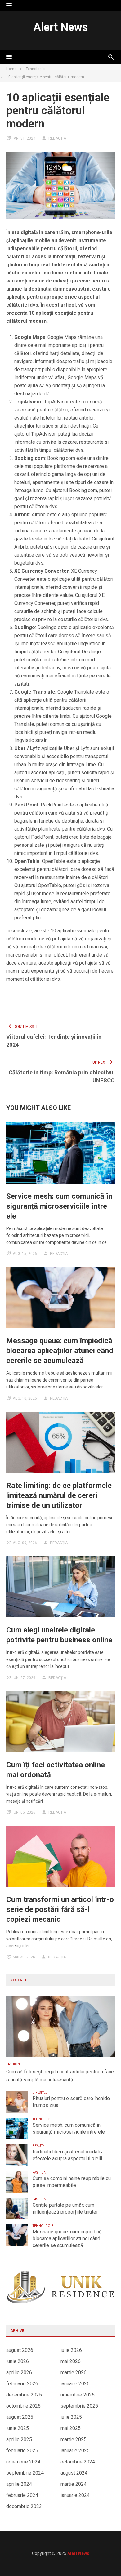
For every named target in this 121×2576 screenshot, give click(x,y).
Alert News (60, 27)
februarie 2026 (22, 2384)
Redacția (57, 138)
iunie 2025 (18, 2428)
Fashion (13, 2064)
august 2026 (20, 2350)
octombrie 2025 (23, 2406)
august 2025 (20, 2417)
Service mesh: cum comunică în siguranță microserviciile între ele (59, 1206)
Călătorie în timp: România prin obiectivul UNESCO (62, 1076)
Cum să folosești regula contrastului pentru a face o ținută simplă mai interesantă (60, 2076)
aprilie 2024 (19, 2484)
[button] (9, 6)
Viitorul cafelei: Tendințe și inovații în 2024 (54, 1041)
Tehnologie (43, 2119)
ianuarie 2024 (75, 2495)
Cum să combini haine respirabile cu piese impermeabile (72, 2182)
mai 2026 (71, 2361)
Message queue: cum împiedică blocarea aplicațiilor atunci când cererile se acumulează (60, 1351)
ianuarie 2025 (75, 2451)
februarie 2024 (22, 2495)
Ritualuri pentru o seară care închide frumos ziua (71, 2102)
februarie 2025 (22, 2451)
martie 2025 (74, 2439)
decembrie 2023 (24, 2506)
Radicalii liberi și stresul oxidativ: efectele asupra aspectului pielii (68, 2155)
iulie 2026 (71, 2350)
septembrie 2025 (79, 2406)
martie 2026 (74, 2372)
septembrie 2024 (25, 2473)
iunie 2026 (18, 2361)
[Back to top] (104, 2559)
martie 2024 (74, 2484)
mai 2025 (71, 2428)
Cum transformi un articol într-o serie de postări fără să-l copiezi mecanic (60, 1909)
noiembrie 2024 (23, 2462)
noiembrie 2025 (78, 2395)
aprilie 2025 (19, 2439)
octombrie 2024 (78, 2462)
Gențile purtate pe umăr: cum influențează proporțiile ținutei (65, 2208)
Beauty (38, 2146)
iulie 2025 (71, 2417)
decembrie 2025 (24, 2395)
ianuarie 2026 (75, 2384)
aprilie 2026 (19, 2372)
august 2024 (74, 2473)
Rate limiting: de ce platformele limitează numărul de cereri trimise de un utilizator (59, 1495)
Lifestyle (40, 2092)
